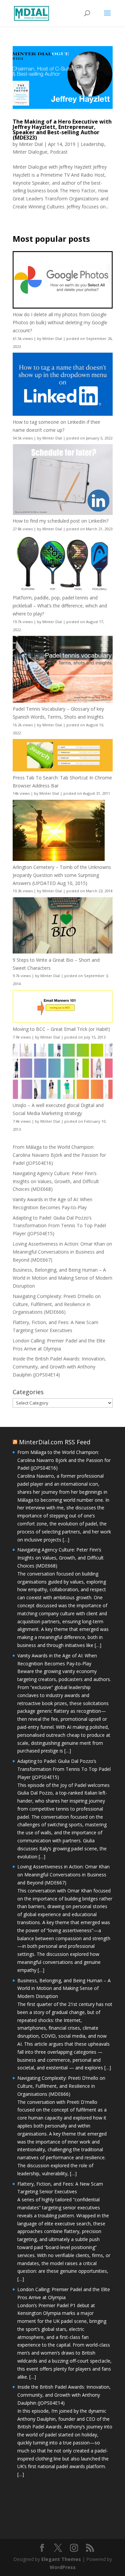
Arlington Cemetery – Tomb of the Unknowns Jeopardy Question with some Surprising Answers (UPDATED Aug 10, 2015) (62, 875)
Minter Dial (31, 144)
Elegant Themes (61, 2559)
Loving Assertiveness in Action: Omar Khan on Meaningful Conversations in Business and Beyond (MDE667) (62, 1252)
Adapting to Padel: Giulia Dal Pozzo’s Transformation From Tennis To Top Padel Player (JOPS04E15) (59, 1226)
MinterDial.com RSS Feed (55, 1442)
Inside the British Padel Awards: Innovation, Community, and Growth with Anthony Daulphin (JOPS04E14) (59, 1367)
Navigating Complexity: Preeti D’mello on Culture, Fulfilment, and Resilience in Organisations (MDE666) (57, 1304)
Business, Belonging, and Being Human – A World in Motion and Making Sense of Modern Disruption (62, 1278)
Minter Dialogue (30, 152)
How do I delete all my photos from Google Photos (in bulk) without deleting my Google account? (60, 322)
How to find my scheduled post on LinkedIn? (60, 521)
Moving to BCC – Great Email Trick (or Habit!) (61, 1029)
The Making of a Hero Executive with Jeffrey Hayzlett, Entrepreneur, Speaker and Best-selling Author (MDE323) (62, 130)
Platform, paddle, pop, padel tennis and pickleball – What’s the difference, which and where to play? (60, 606)
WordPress (63, 2567)
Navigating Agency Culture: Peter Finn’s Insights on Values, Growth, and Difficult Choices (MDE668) (56, 1181)
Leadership (92, 144)
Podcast (59, 152)
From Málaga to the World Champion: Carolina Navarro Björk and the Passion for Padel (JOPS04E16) (59, 1155)
